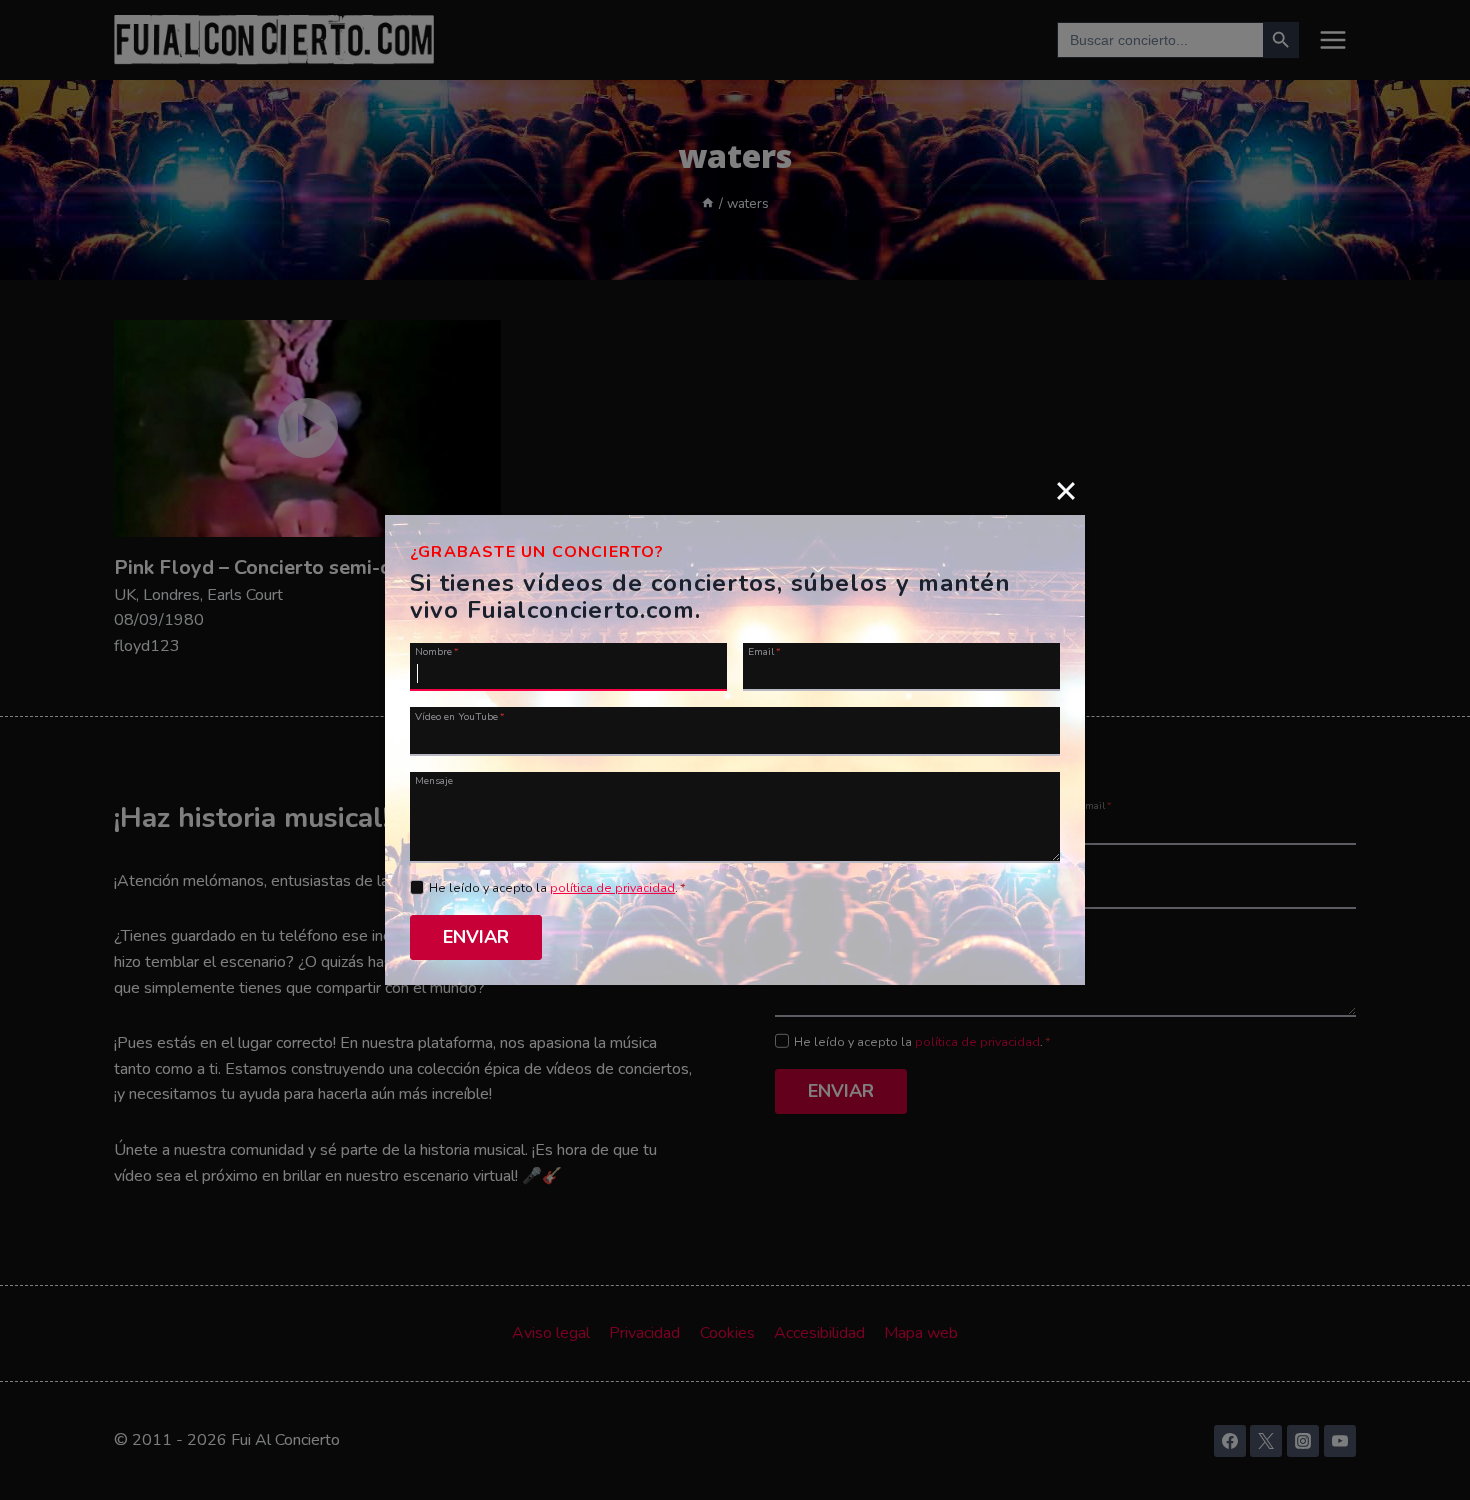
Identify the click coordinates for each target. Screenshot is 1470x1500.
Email (764, 651)
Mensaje (434, 780)
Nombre (437, 651)
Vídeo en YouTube (460, 715)
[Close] (1066, 490)
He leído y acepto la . (557, 888)
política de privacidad (612, 888)
